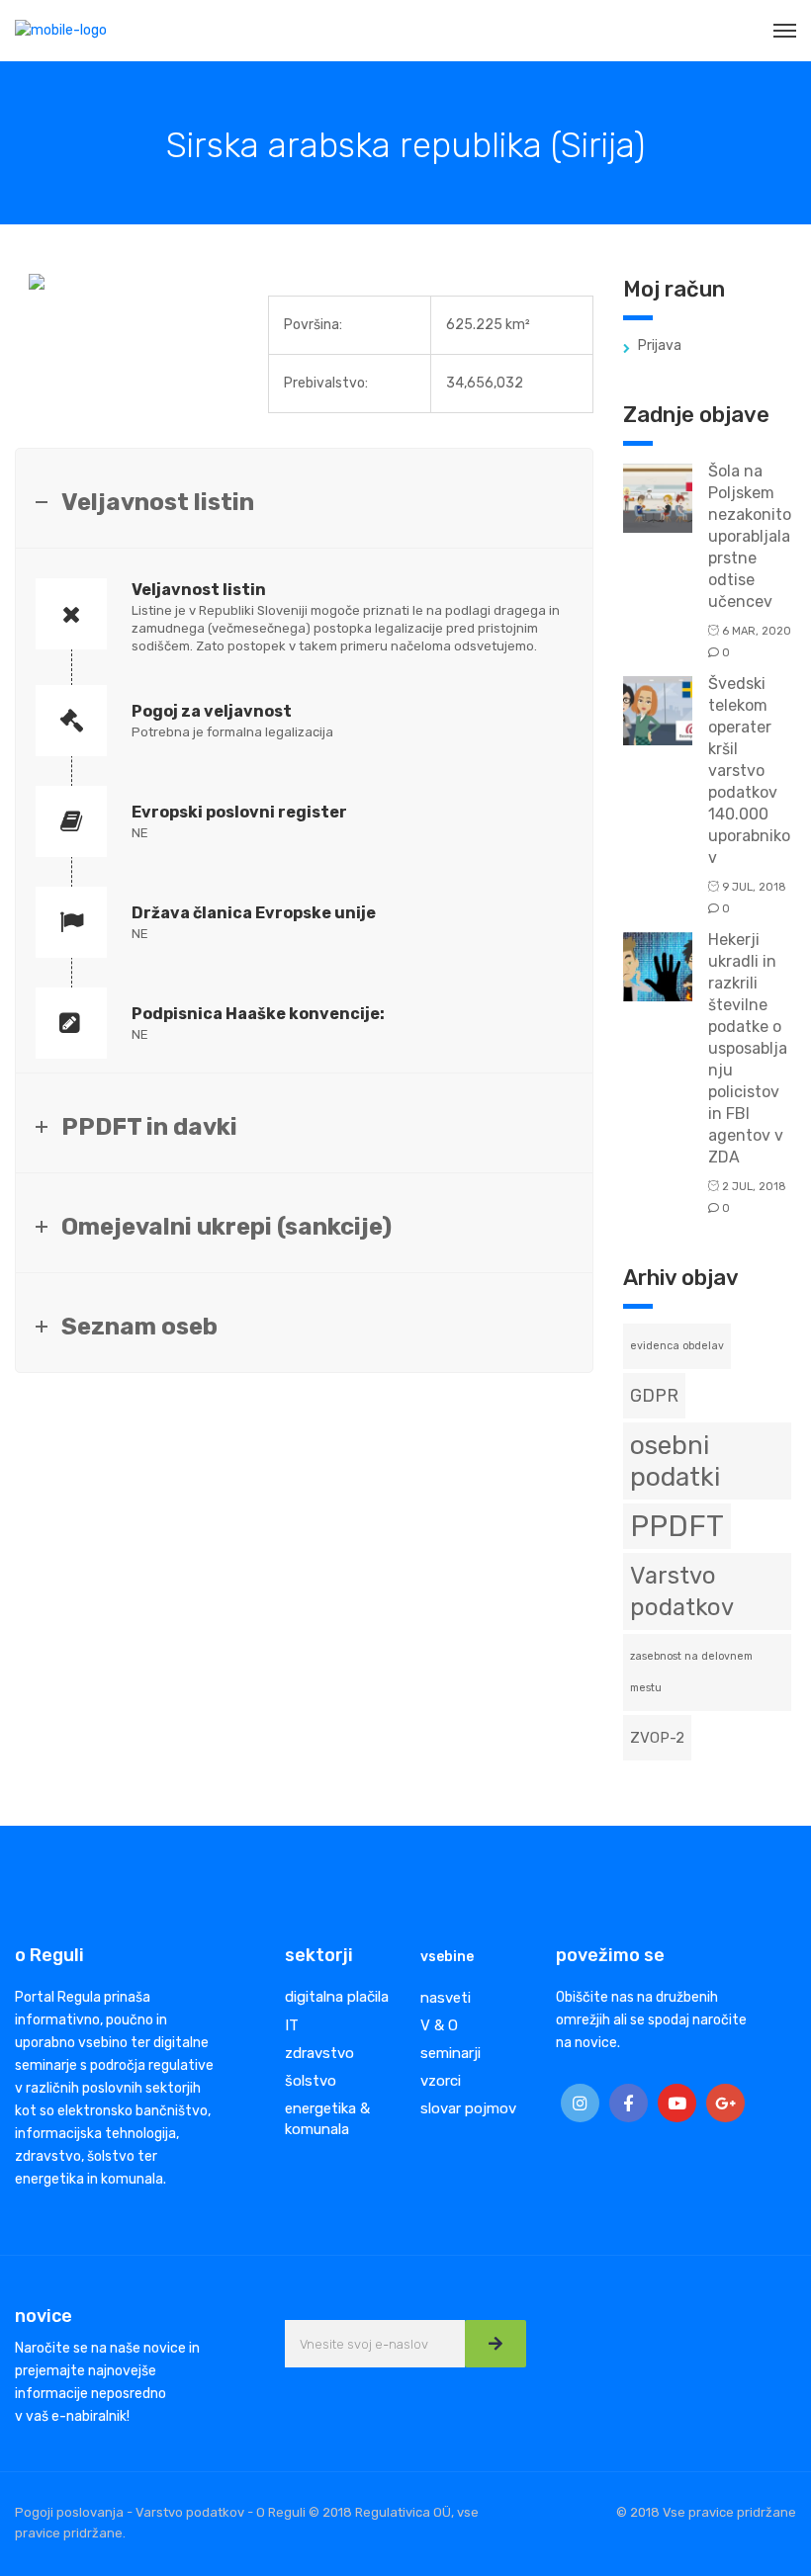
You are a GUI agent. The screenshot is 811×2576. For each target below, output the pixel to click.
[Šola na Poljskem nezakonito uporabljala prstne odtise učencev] (658, 497)
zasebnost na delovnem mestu (691, 1672)
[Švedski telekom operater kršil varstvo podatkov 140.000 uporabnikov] (658, 709)
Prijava (660, 345)
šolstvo (311, 2081)
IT (292, 2025)
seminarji (451, 2053)
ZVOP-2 (657, 1738)
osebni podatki (675, 1461)
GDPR (654, 1395)
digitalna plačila (337, 1997)
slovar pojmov (468, 2108)
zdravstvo (319, 2053)
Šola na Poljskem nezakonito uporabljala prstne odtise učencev (750, 536)
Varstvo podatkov (682, 1591)
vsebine (447, 1957)
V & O (439, 2025)
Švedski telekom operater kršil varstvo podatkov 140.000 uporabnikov (749, 771)
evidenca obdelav (677, 1346)
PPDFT (677, 1526)
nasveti (446, 1998)
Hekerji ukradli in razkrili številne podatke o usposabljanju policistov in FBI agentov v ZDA (748, 1048)
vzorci (441, 2081)
